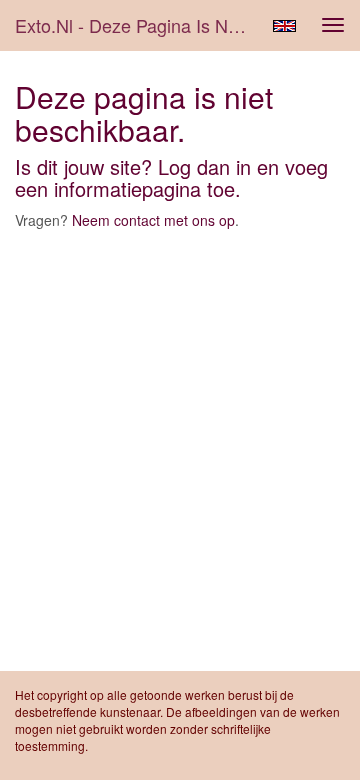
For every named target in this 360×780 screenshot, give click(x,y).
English (284, 26)
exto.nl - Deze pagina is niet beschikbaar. (138, 25)
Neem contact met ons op (153, 220)
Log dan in (204, 166)
